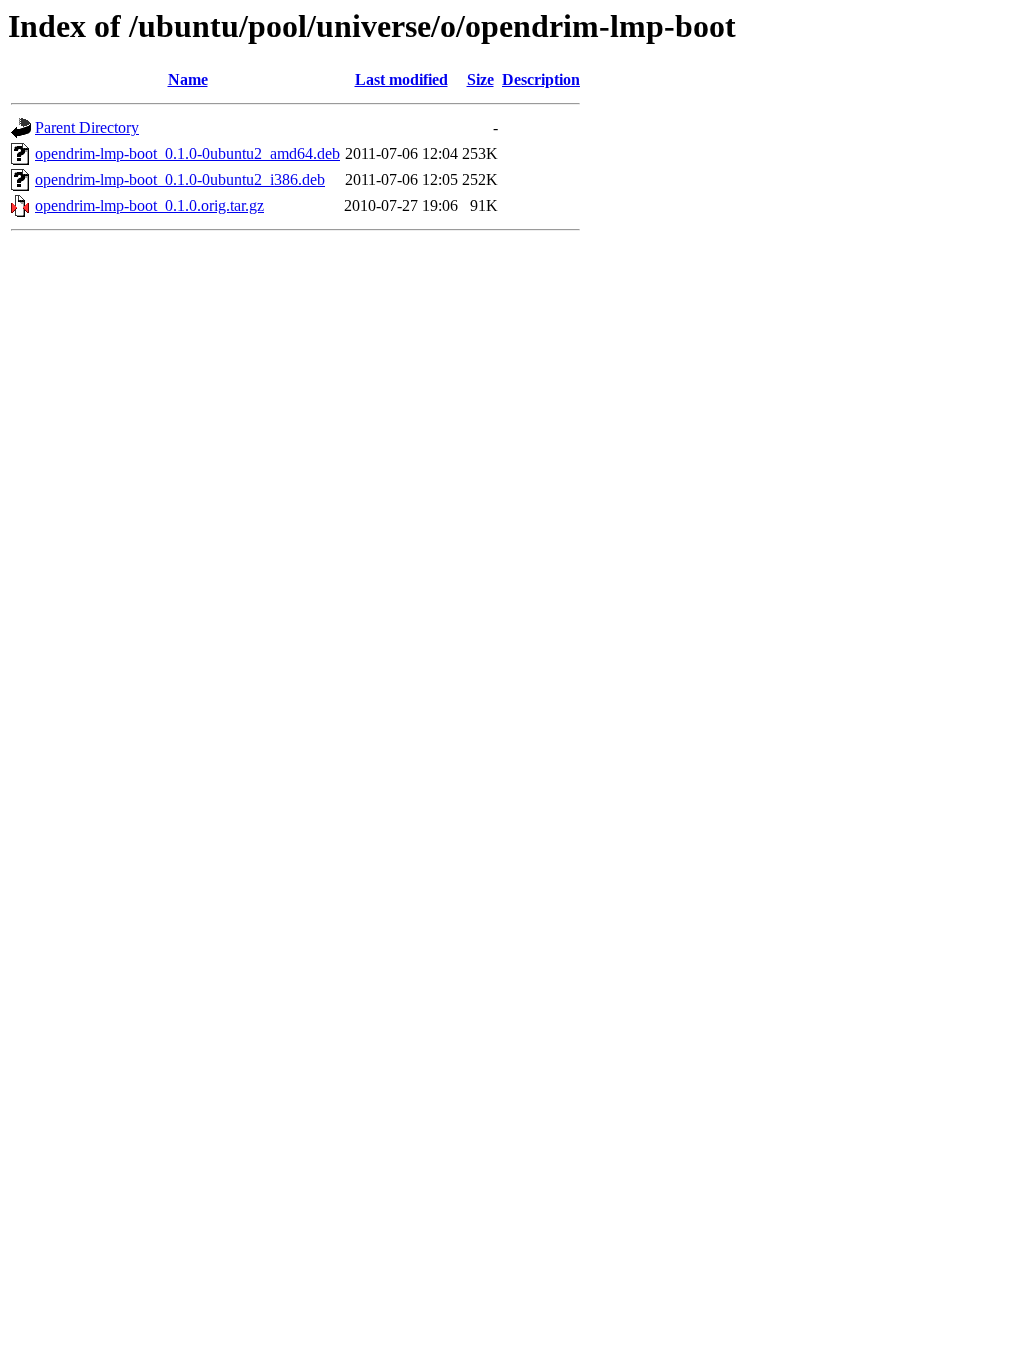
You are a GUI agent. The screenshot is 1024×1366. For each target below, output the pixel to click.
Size (480, 79)
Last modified (401, 79)
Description (541, 79)
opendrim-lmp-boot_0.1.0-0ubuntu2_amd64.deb (187, 153)
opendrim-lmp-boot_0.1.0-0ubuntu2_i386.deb (180, 179)
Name (188, 79)
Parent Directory (87, 127)
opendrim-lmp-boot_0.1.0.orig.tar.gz (149, 205)
